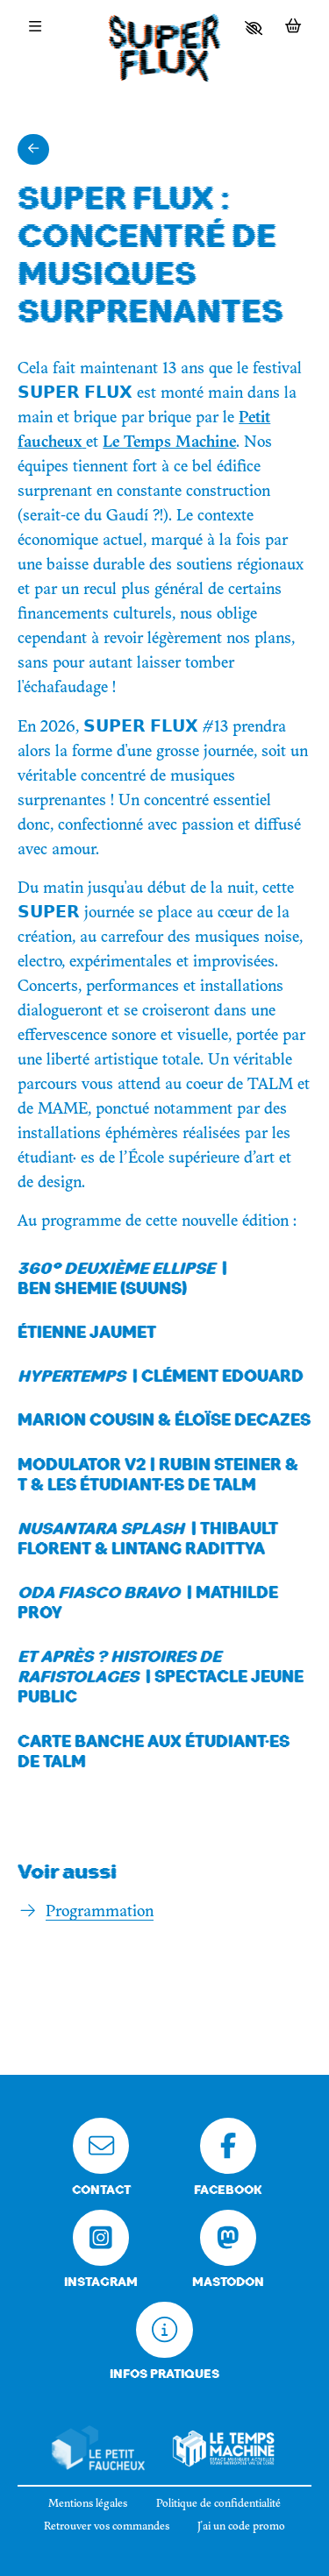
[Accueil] (165, 52)
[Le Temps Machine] (224, 2449)
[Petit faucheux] (98, 2449)
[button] (254, 28)
